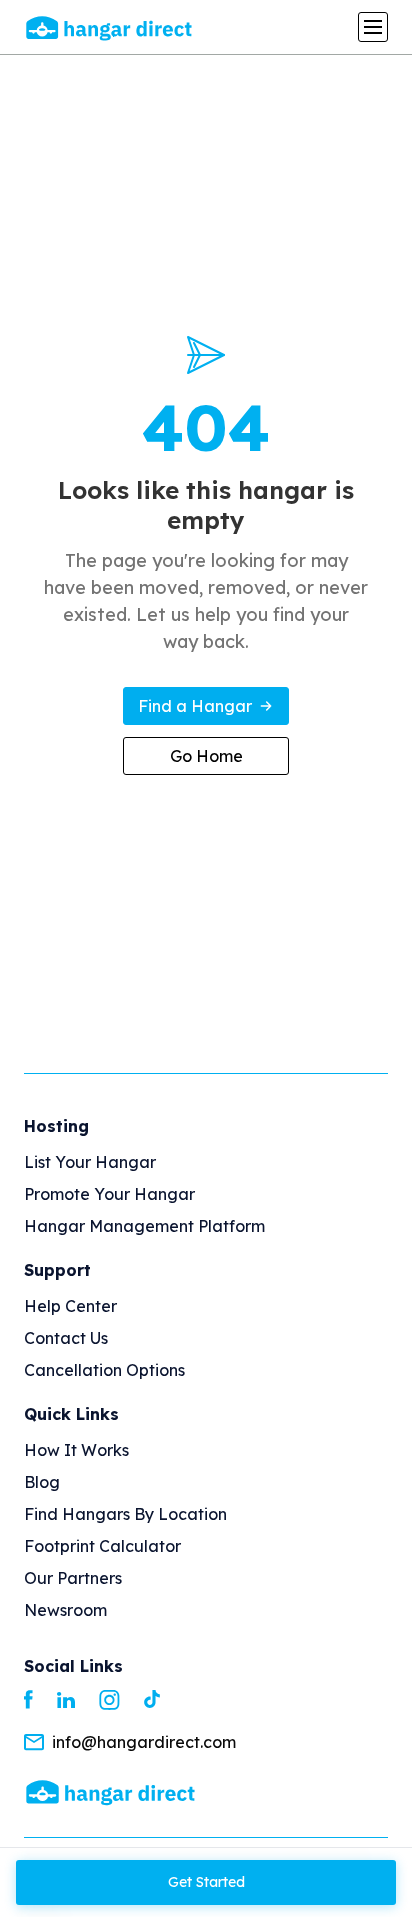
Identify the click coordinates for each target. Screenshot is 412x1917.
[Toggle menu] (373, 27)
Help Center (70, 1306)
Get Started (206, 1882)
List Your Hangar (90, 1162)
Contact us (66, 1338)
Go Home (206, 756)
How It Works (76, 1450)
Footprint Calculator (102, 1546)
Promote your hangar (109, 1194)
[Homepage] (110, 1791)
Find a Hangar (195, 706)
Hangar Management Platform (144, 1226)
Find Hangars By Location (125, 1514)
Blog (42, 1482)
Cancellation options (104, 1370)
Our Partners (73, 1578)
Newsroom (65, 1610)
